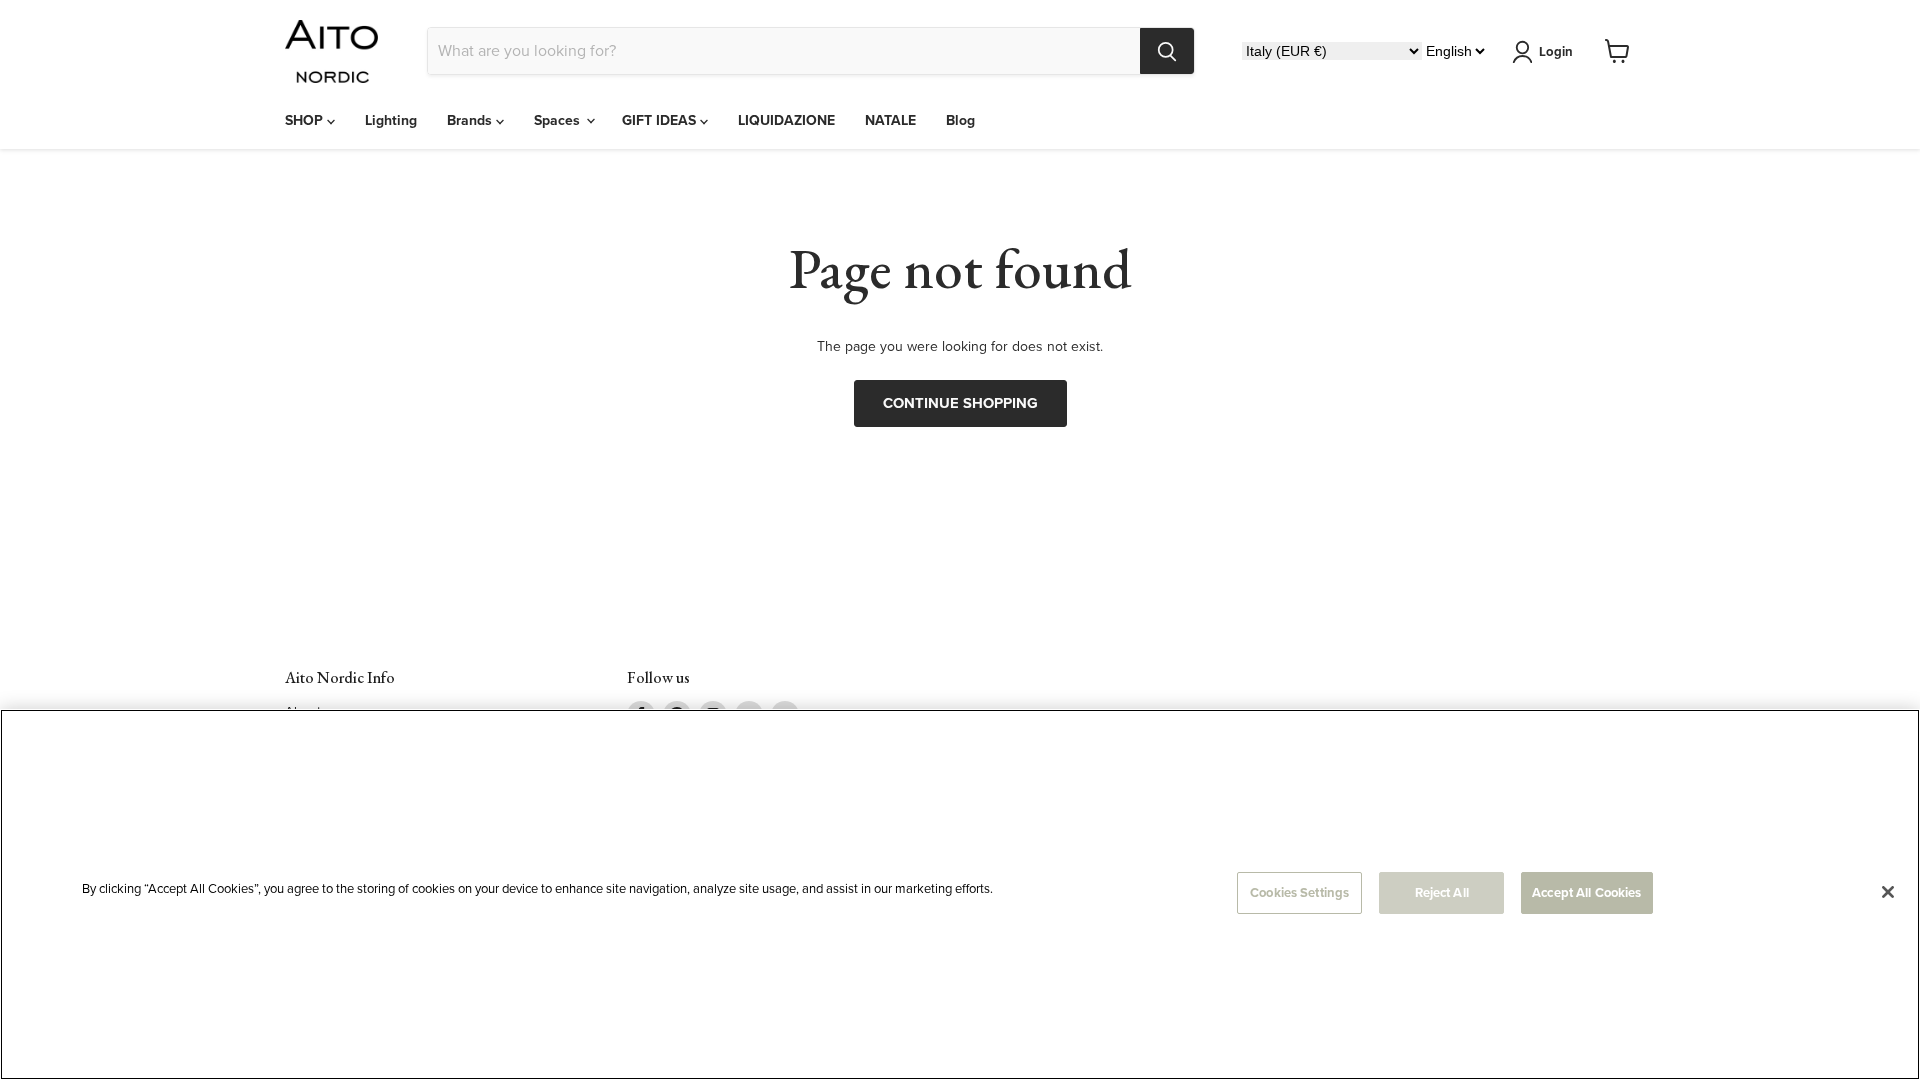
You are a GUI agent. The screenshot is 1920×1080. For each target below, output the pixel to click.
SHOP (306, 120)
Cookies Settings (1299, 892)
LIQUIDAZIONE (786, 120)
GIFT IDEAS (661, 120)
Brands (471, 120)
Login (1556, 51)
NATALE (890, 120)
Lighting (391, 120)
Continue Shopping (960, 403)
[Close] (1888, 892)
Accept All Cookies (1586, 892)
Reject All (1442, 892)
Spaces (559, 120)
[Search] (1167, 51)
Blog (960, 120)
